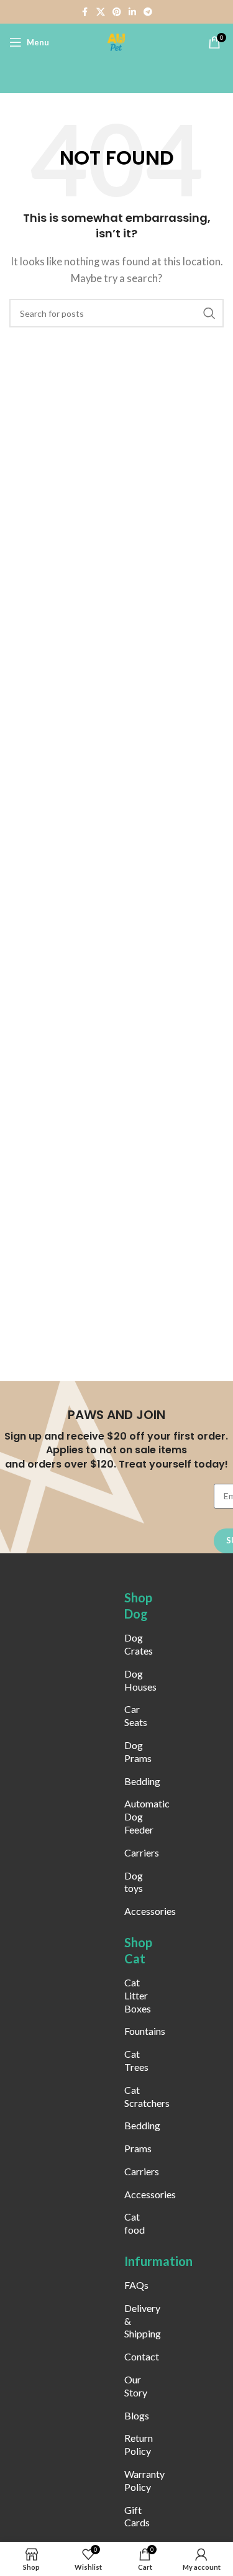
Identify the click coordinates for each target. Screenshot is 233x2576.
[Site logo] (117, 41)
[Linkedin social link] (132, 12)
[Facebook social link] (85, 12)
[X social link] (101, 12)
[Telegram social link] (148, 12)
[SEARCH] (209, 313)
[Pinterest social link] (117, 12)
